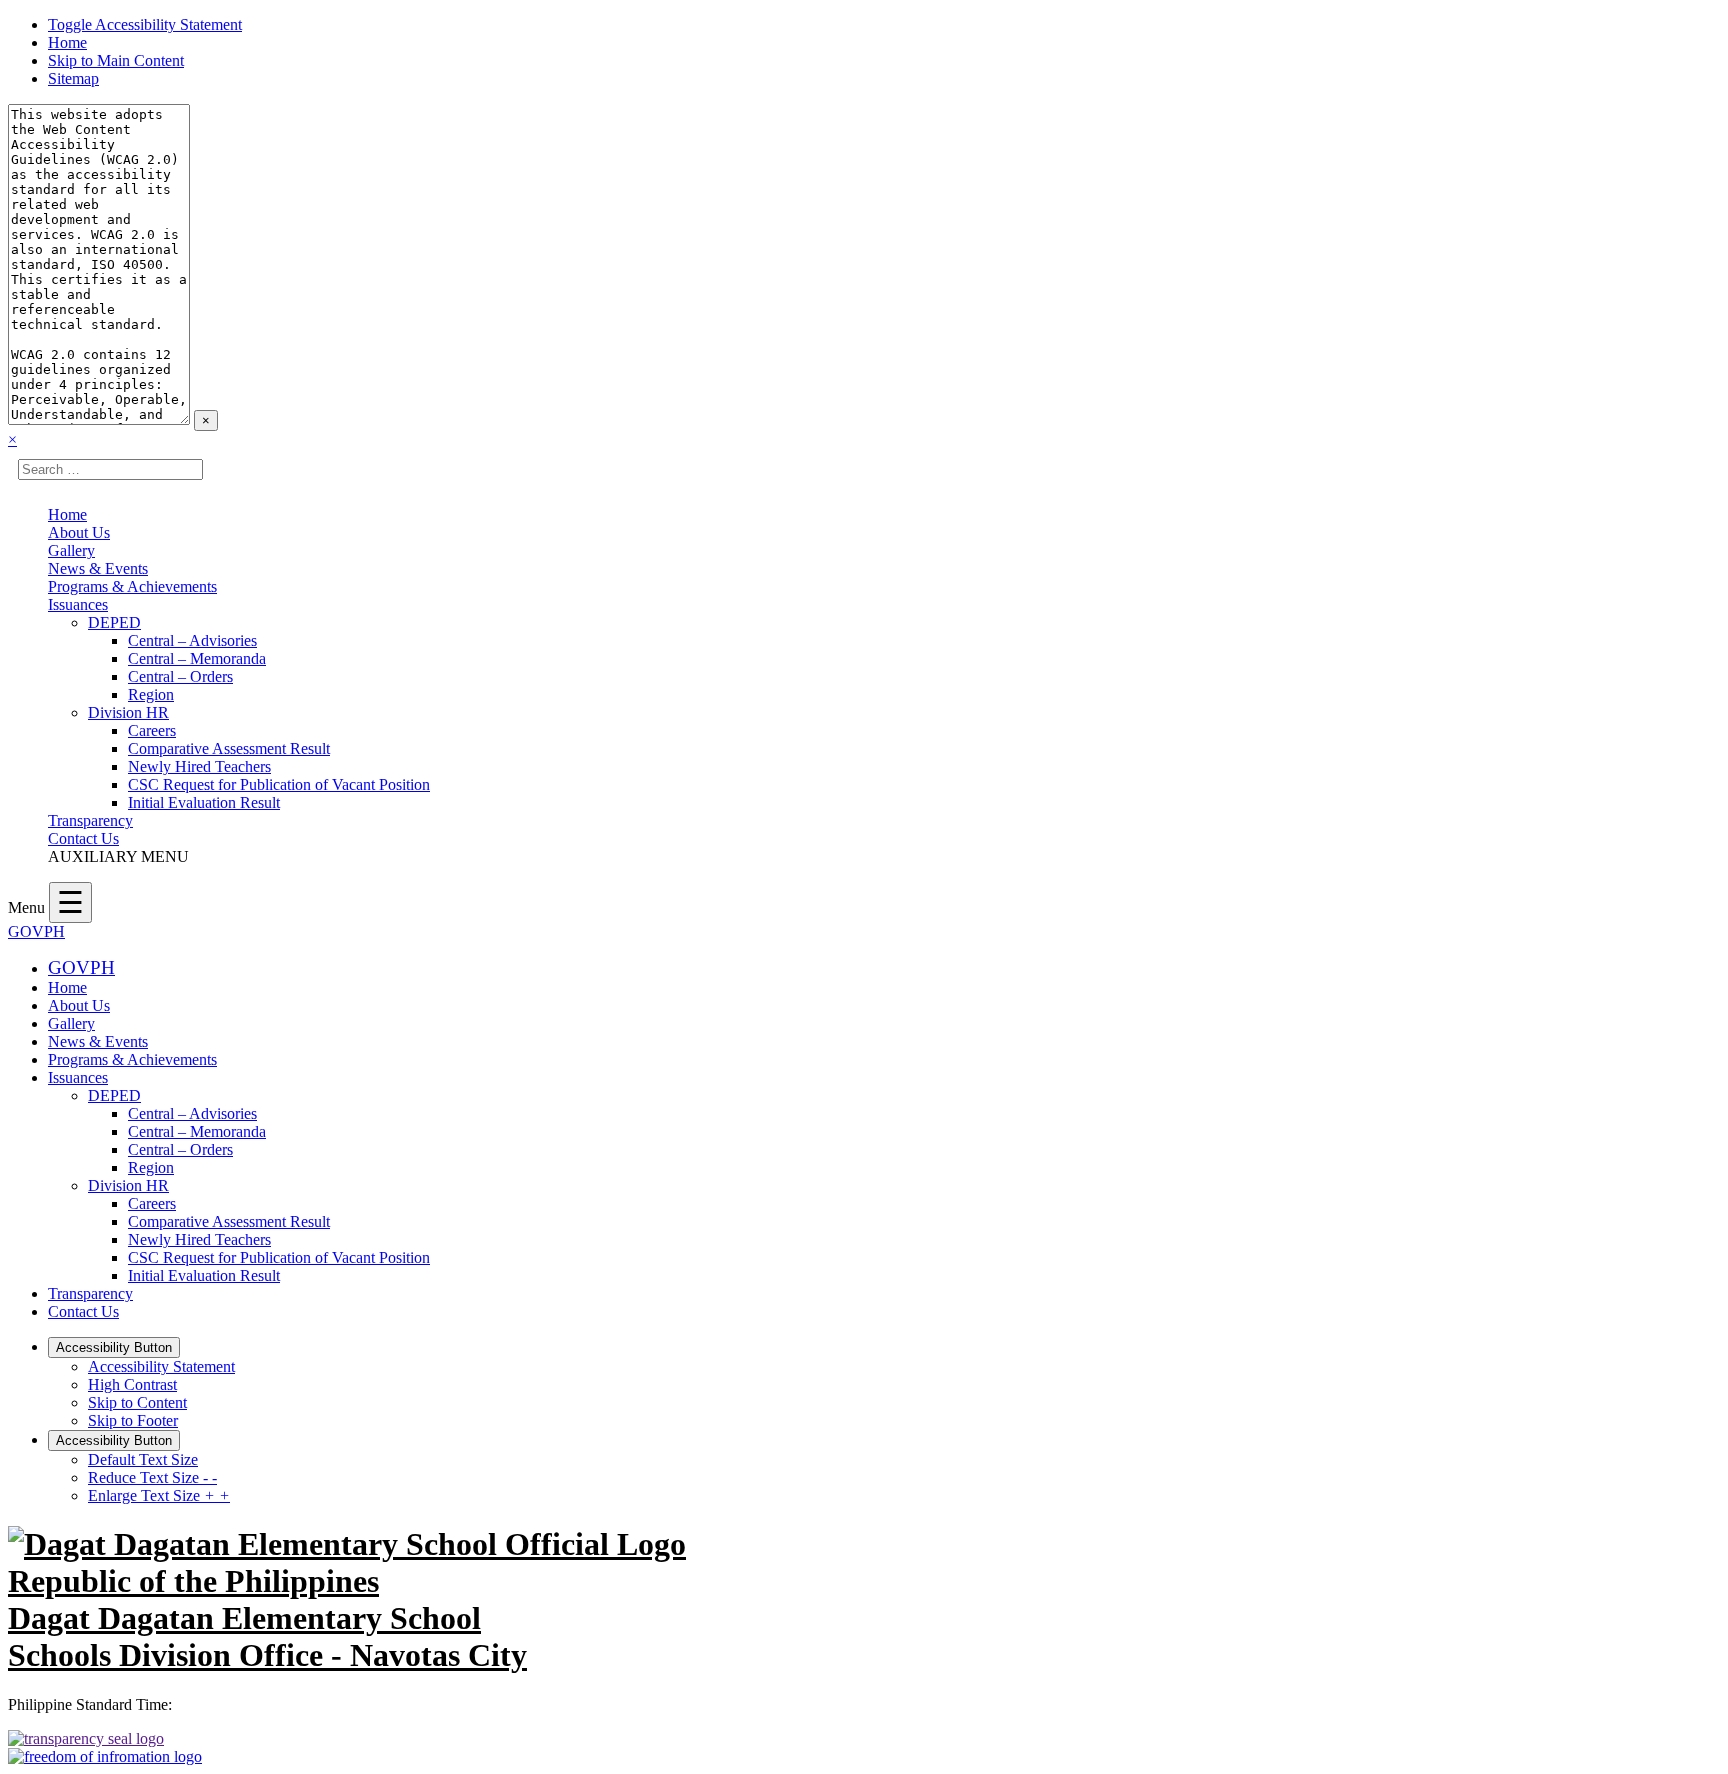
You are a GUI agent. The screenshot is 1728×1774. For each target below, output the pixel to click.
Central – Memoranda (197, 658)
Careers (152, 730)
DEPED (114, 622)
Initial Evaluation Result (204, 802)
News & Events (98, 568)
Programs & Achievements (132, 586)
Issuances (78, 604)
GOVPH (36, 931)
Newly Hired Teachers (199, 766)
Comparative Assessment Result (229, 748)
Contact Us (83, 838)
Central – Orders (180, 676)
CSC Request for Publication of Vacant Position (279, 784)
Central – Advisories (192, 640)
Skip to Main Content (116, 60)
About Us (79, 532)
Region (151, 694)
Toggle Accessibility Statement (145, 24)
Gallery (71, 550)
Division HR (128, 712)
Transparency (90, 820)
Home (67, 42)
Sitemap (73, 78)
